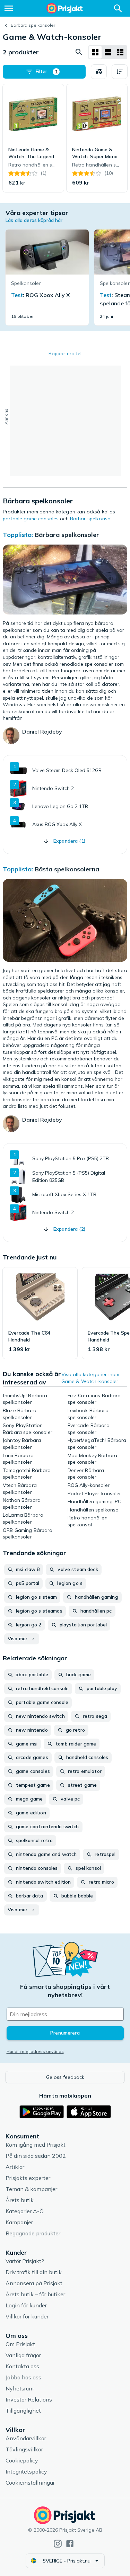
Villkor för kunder (27, 2316)
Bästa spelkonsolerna (67, 869)
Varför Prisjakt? (25, 2261)
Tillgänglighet (23, 2411)
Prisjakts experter (28, 2178)
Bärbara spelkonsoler (33, 25)
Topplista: (18, 535)
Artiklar (15, 2167)
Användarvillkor (26, 2438)
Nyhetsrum (20, 2388)
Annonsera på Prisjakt (34, 2283)
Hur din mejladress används (35, 2051)
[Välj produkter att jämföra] (99, 72)
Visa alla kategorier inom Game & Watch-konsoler (90, 1378)
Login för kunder (26, 2305)
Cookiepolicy (22, 2460)
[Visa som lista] (108, 52)
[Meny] (9, 8)
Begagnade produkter (33, 2233)
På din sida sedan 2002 (36, 2156)
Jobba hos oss (23, 2377)
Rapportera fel (65, 353)
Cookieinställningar (30, 2483)
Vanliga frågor (23, 2355)
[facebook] (70, 2544)
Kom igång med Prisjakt (36, 2145)
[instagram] (58, 2544)
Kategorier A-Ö (25, 2211)
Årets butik (20, 2200)
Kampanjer (19, 2222)
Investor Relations (29, 2399)
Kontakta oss (22, 2366)
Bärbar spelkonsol (91, 519)
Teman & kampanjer (31, 2189)
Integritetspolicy (26, 2471)
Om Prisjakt (20, 2344)
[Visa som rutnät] (95, 52)
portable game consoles (31, 519)
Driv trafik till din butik (34, 2272)
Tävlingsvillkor (24, 2449)
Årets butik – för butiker (35, 2294)
